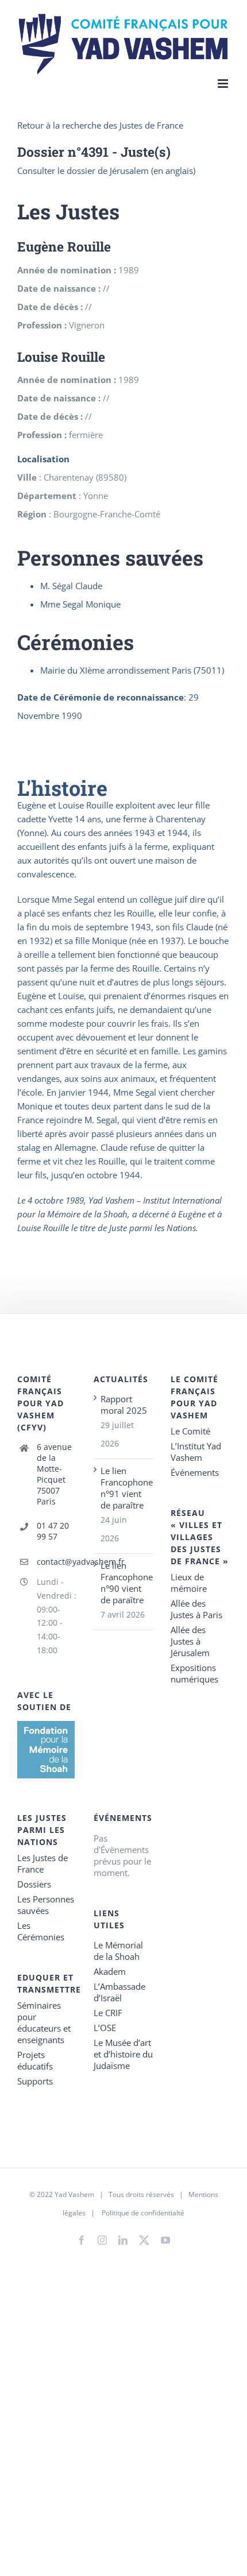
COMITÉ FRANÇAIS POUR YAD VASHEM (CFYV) (40, 1403)
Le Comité (190, 1431)
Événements (195, 1472)
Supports (35, 2081)
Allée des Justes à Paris (196, 1609)
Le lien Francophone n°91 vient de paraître (124, 1488)
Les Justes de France (43, 1863)
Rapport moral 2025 (124, 1405)
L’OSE (105, 2028)
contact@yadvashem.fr (57, 1562)
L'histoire (62, 788)
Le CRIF (108, 2013)
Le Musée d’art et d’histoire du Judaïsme (123, 2054)
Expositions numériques (194, 1673)
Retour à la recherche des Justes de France (100, 125)
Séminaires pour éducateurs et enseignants (44, 2022)
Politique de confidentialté (143, 2213)
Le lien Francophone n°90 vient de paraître (124, 1583)
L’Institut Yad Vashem (196, 1452)
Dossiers (34, 1884)
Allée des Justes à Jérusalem (190, 1641)
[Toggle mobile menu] (224, 84)
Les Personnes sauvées (46, 1905)
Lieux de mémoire (189, 1583)
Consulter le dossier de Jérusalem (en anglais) (106, 171)
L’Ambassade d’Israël (119, 1992)
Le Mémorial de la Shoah (118, 1951)
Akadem (110, 1971)
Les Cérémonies (41, 1931)
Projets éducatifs (35, 2060)
